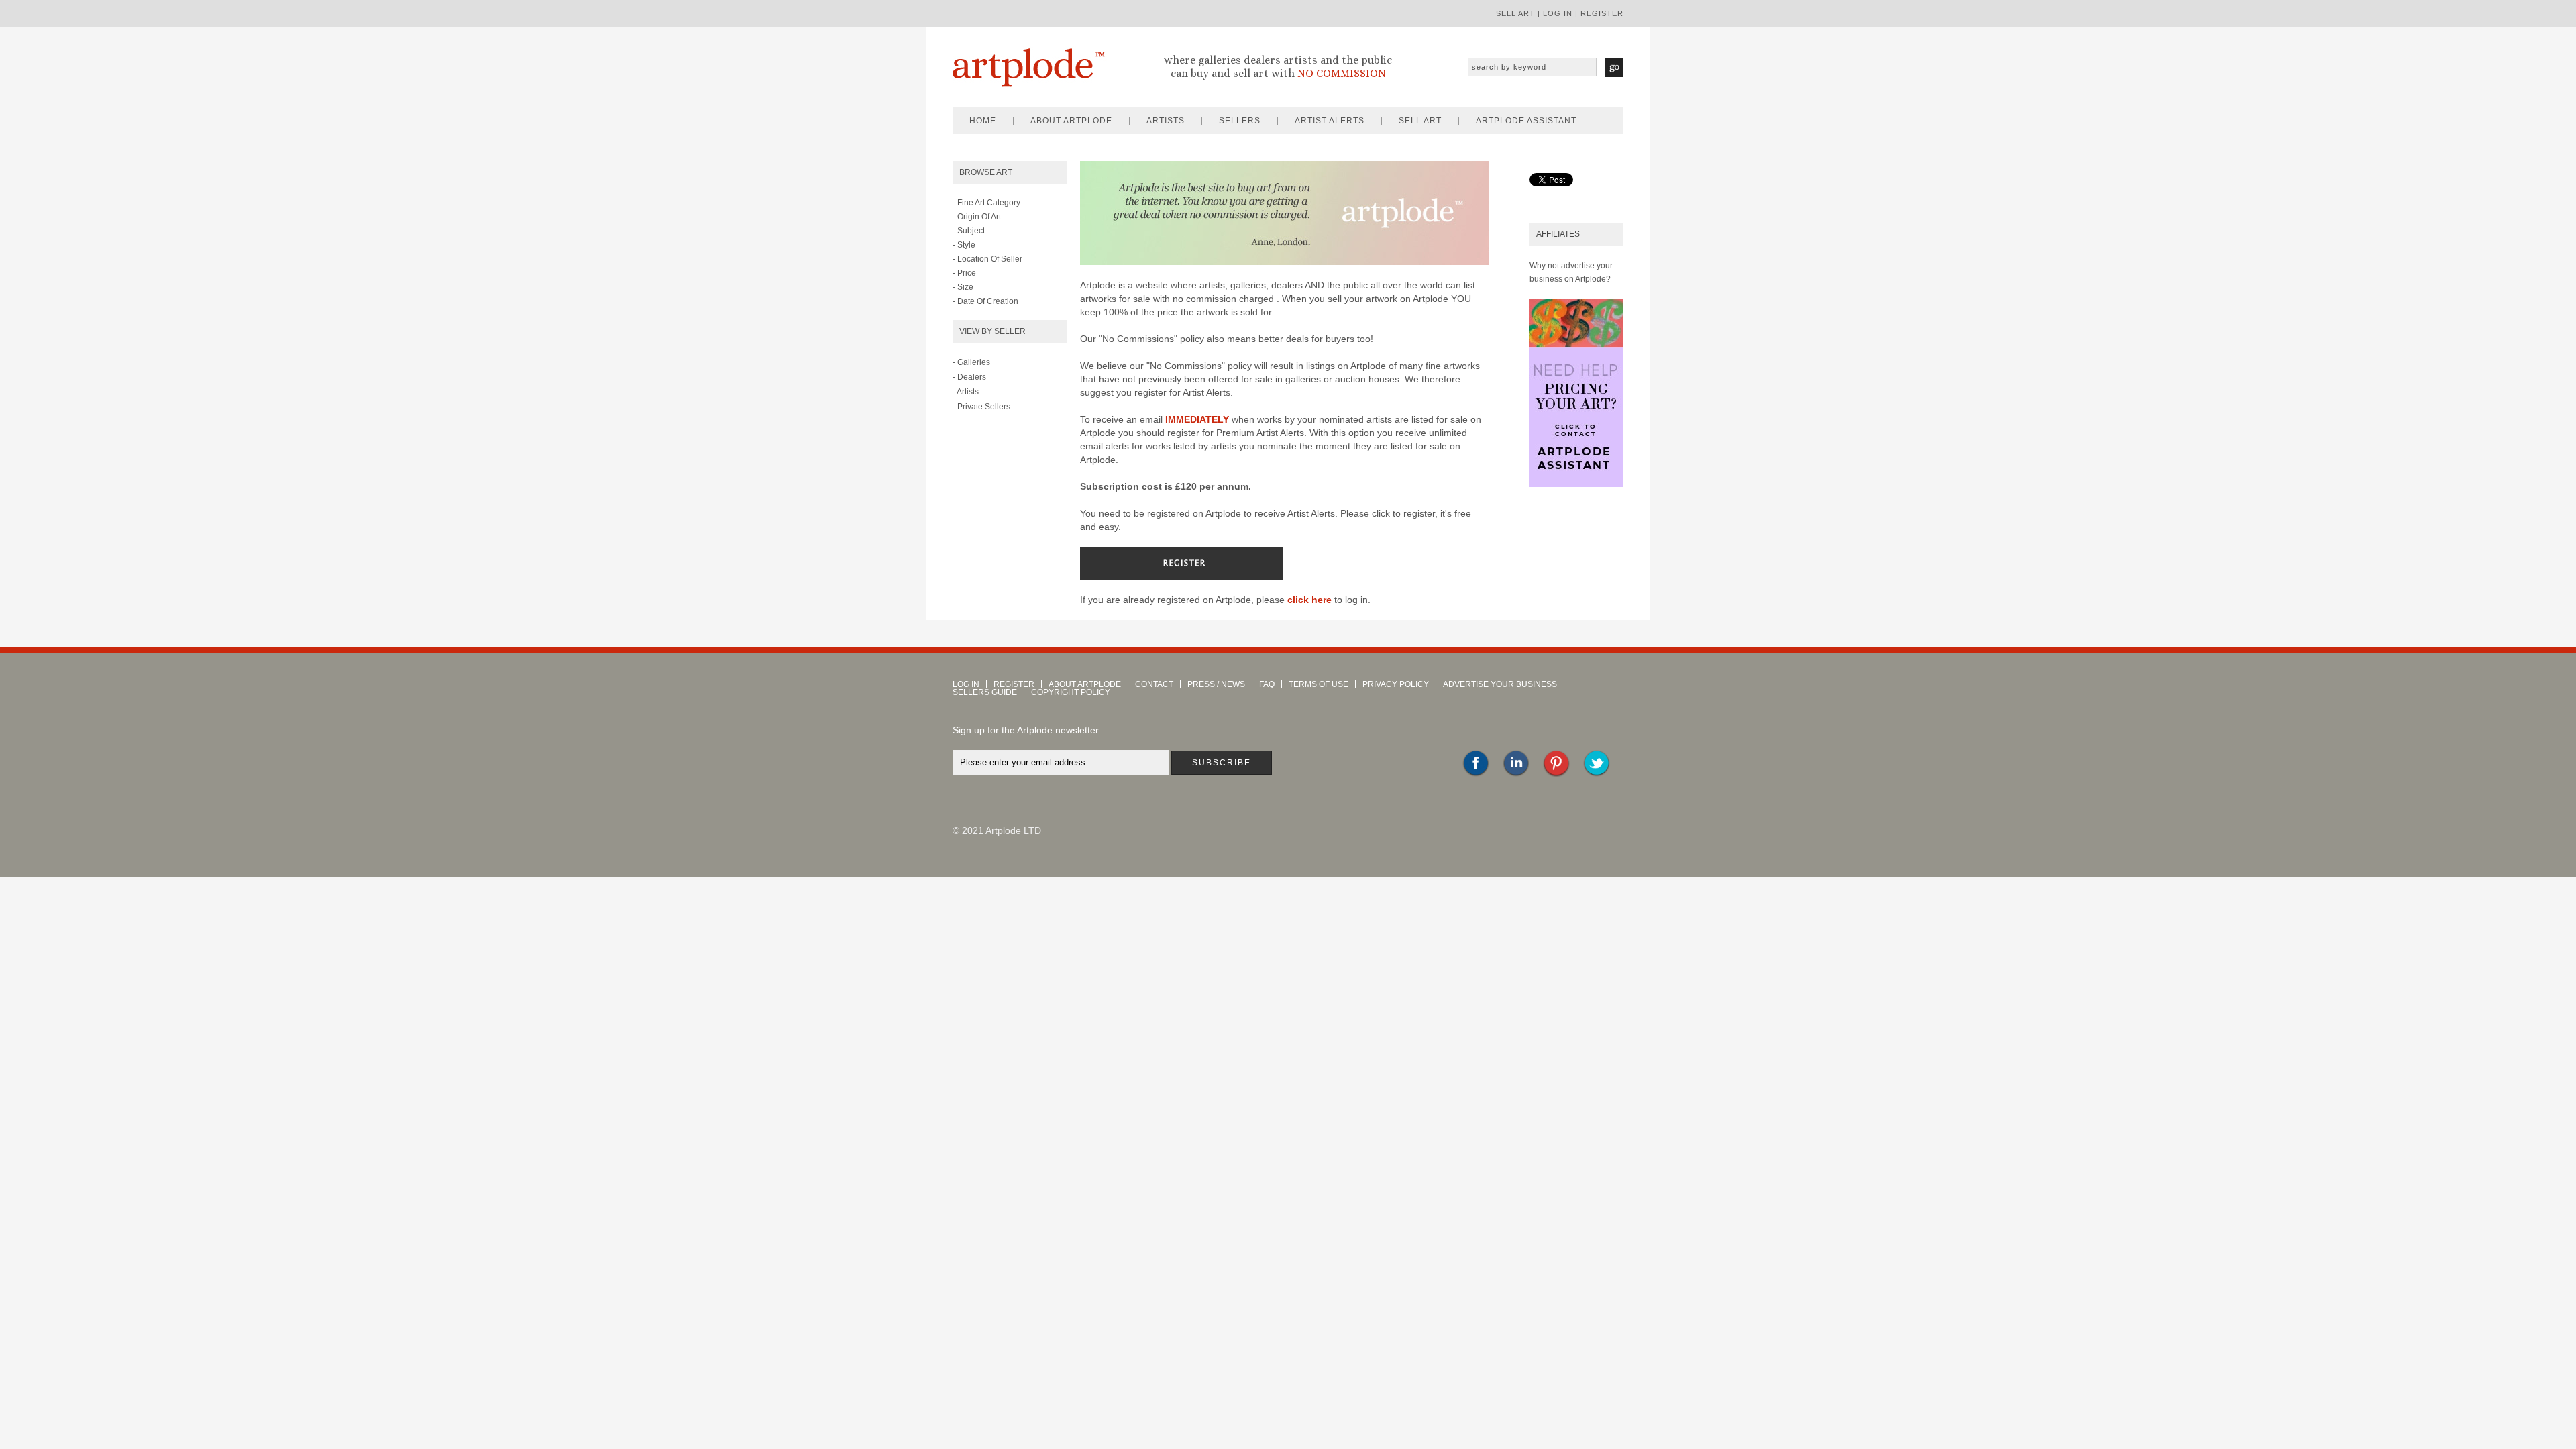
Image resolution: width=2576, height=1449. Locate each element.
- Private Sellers (981, 407)
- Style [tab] (964, 245)
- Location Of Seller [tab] (987, 259)
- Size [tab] (963, 287)
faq (1267, 684)
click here (1309, 600)
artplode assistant (1526, 121)
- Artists (966, 392)
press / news (1216, 684)
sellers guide (985, 692)
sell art (1515, 13)
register (1602, 13)
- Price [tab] (964, 273)
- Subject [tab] (969, 231)
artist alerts (1330, 121)
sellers (1240, 121)
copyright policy (1071, 692)
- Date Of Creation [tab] (985, 301)
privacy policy (1396, 684)
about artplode (1071, 121)
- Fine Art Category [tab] (986, 203)
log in (1558, 13)
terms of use (1319, 684)
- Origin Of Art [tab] (977, 217)
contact (1154, 684)
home (983, 121)
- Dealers (969, 377)
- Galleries (971, 362)
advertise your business (1500, 684)
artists (1166, 121)
